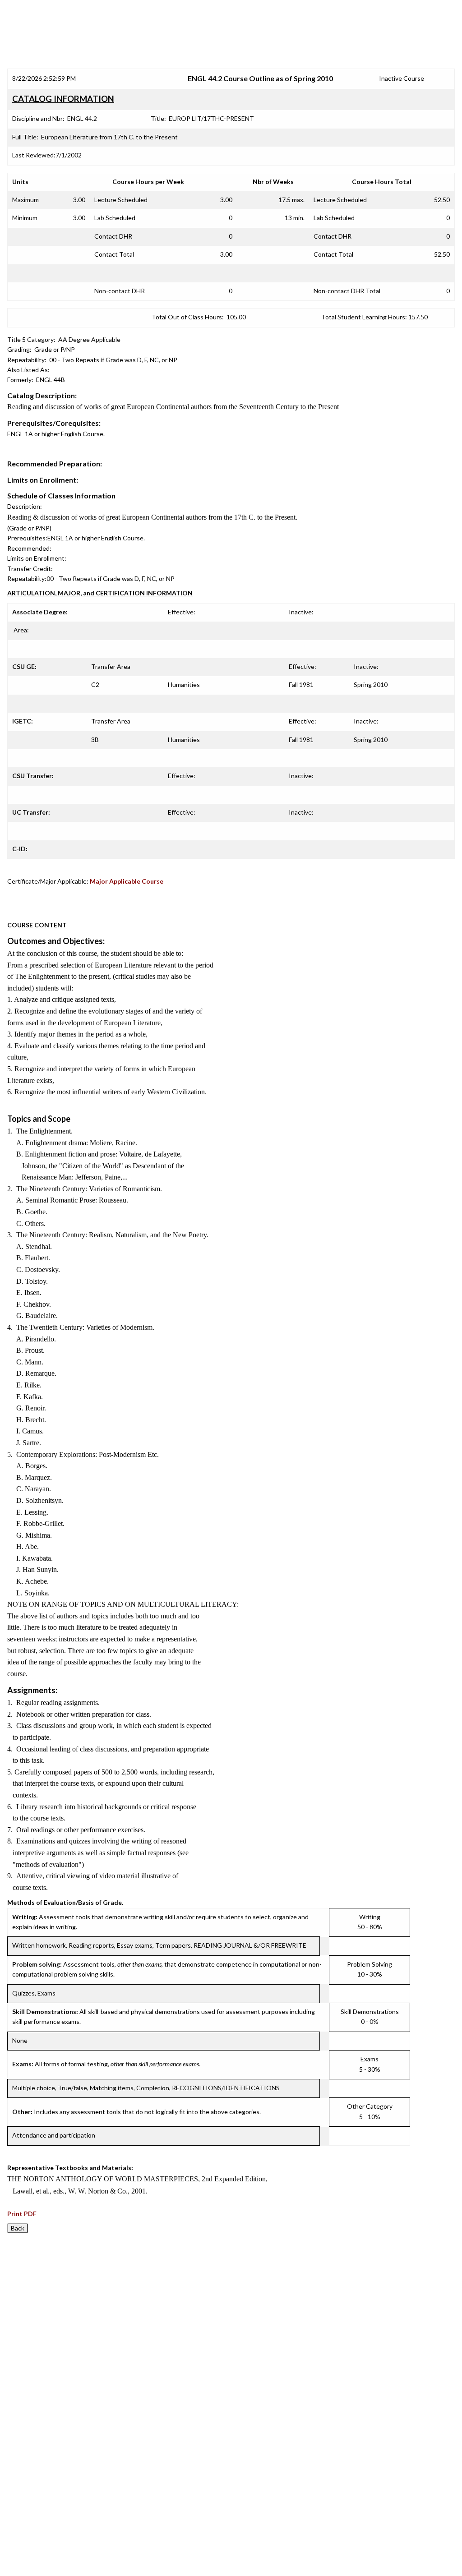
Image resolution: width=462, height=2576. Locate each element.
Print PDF (22, 2214)
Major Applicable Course (127, 881)
